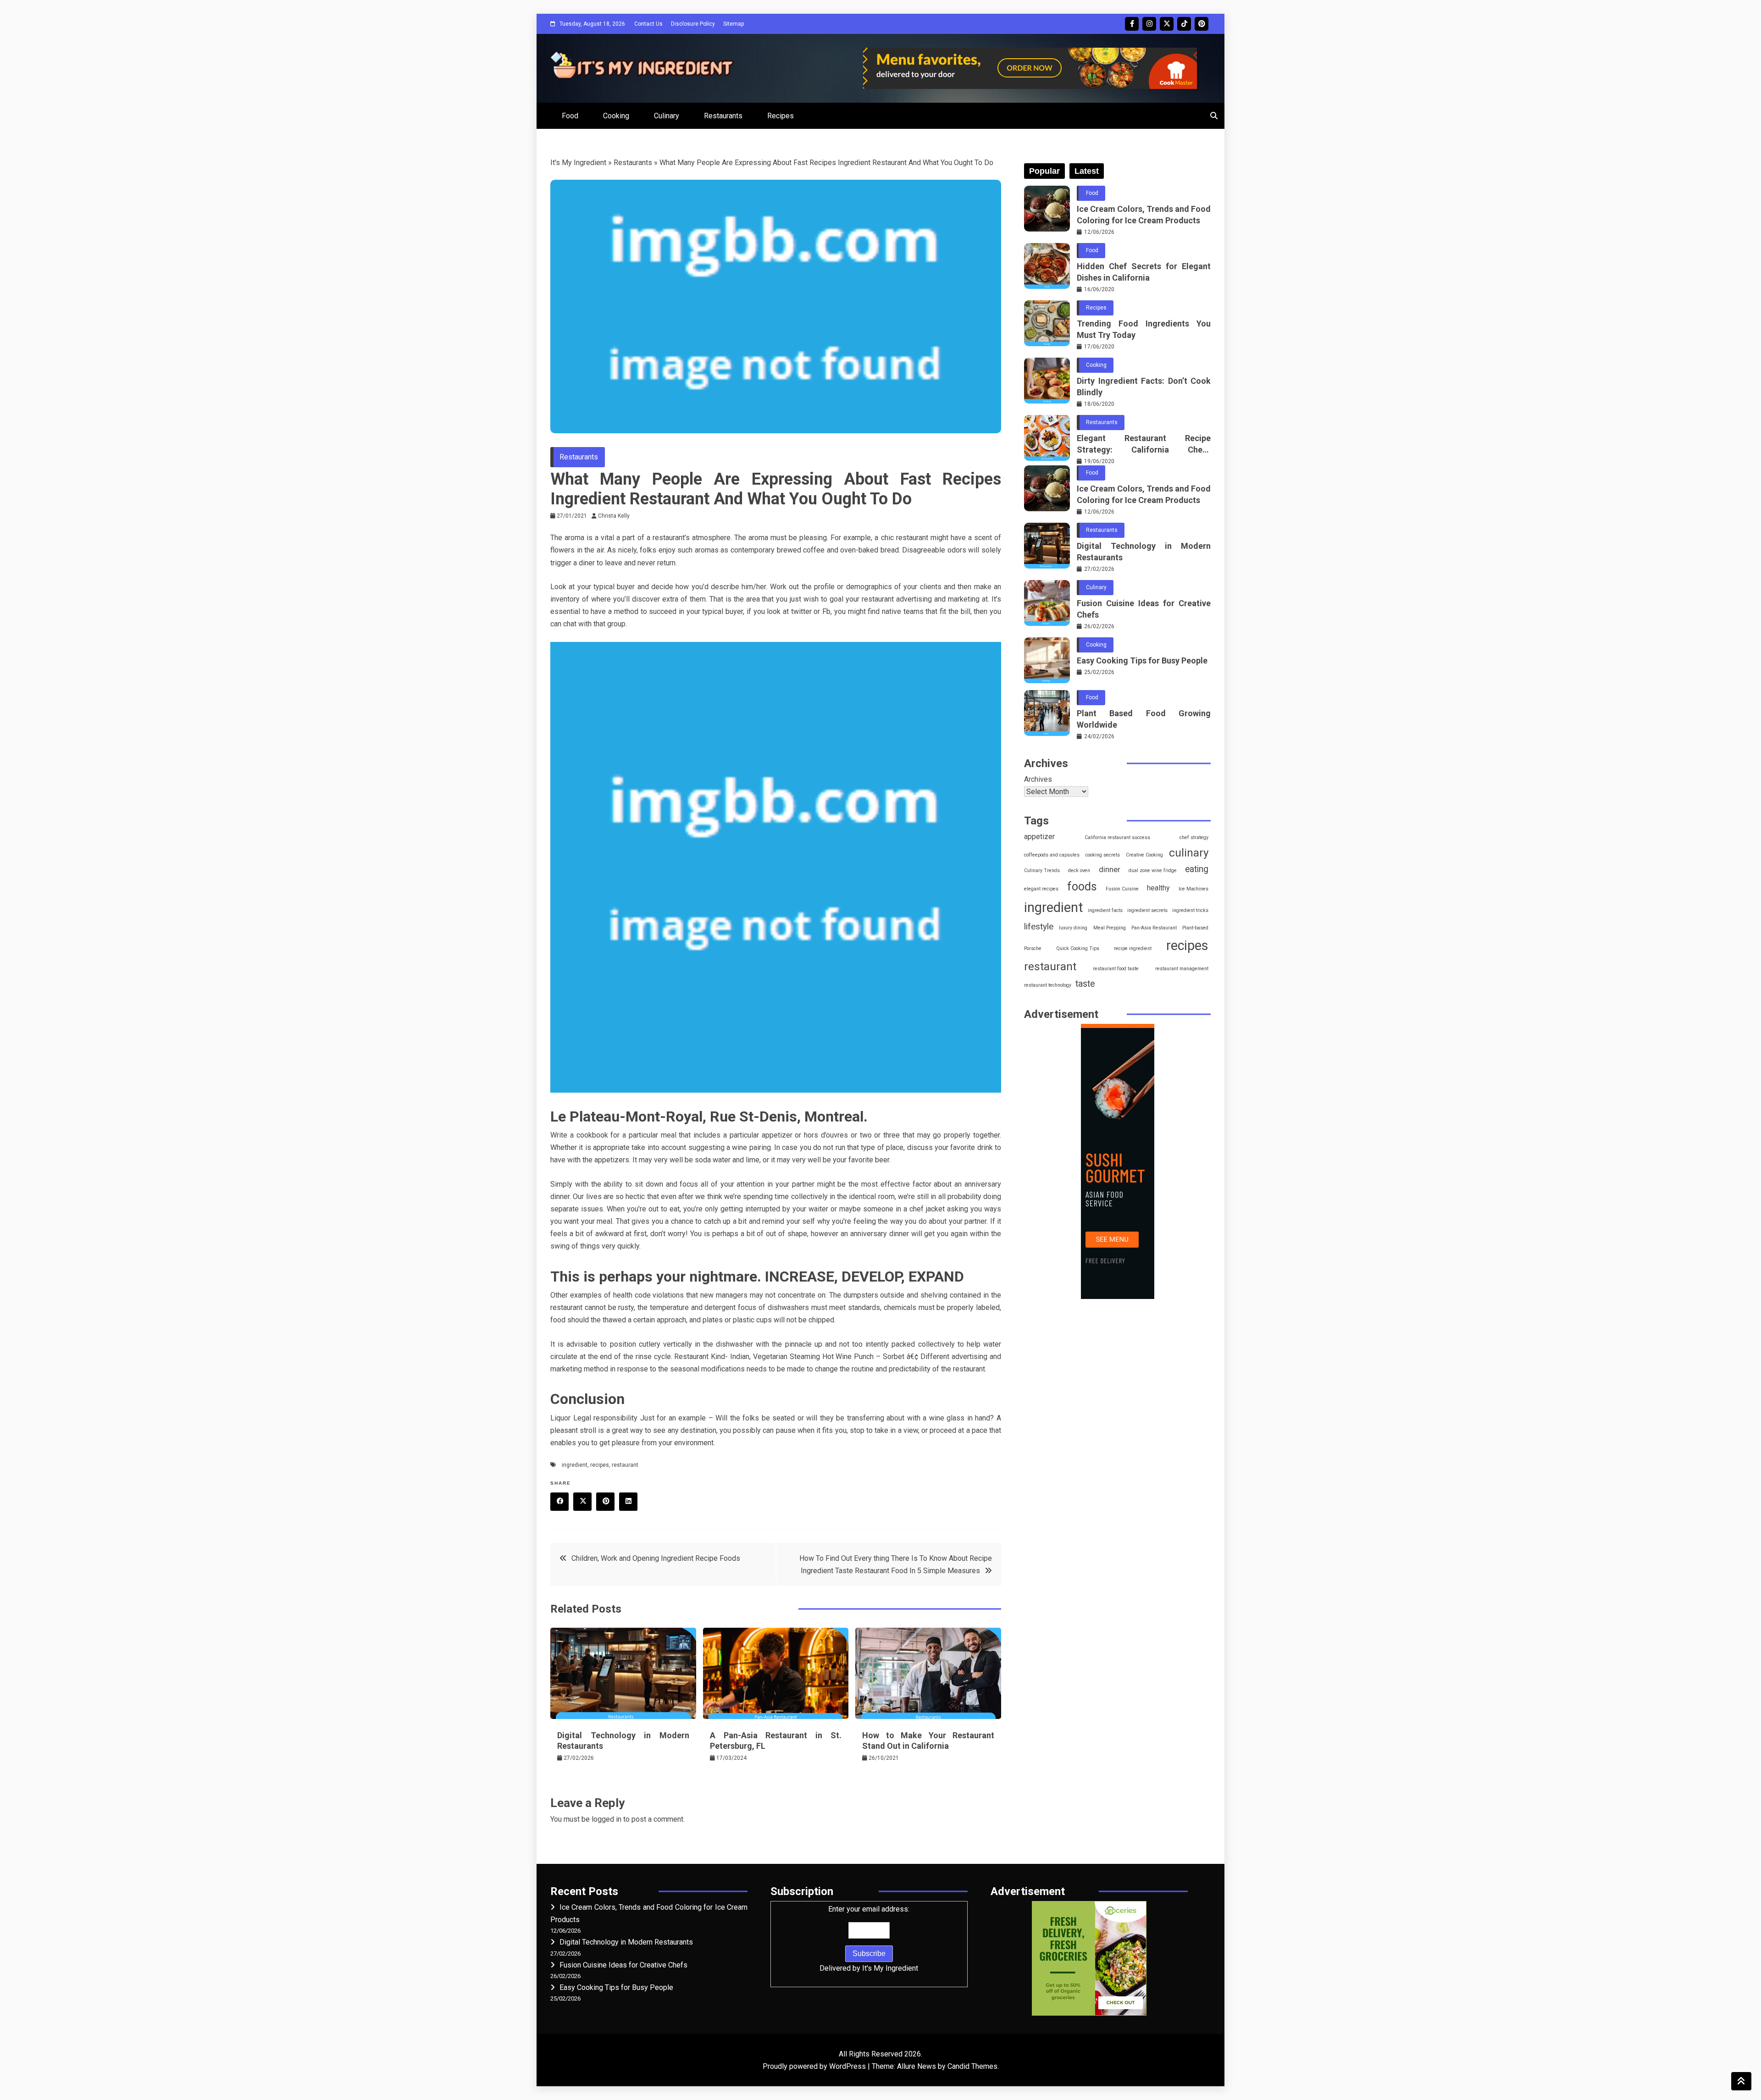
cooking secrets (1103, 855)
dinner (1110, 869)
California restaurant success (1117, 837)
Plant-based (1195, 928)
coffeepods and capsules (1052, 855)
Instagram (1149, 24)
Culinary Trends (1042, 870)
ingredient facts (1105, 910)
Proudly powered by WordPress (815, 2066)
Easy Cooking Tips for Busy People (1142, 660)
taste (1085, 984)
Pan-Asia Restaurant (1154, 928)
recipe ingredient (1133, 948)
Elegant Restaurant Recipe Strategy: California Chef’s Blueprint (1144, 444)
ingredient (575, 1465)
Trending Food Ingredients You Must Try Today (1144, 329)
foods (1082, 887)
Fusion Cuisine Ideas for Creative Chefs (1144, 609)
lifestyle (1039, 926)
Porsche (1033, 948)
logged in (606, 1819)
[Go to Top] (1741, 2081)
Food (570, 116)
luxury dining (1073, 928)
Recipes (781, 116)
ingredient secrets (1147, 910)
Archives (1038, 779)
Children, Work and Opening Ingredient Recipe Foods (656, 1558)
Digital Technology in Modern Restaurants (1144, 552)
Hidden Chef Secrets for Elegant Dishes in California (1144, 272)
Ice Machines (1193, 889)
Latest (1087, 171)
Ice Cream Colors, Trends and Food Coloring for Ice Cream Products (1144, 215)
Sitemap (734, 24)
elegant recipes (1041, 889)
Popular (1044, 171)
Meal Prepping (1110, 928)
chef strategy (1194, 837)
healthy (1158, 888)
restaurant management (1182, 969)
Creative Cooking (1144, 855)
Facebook (1132, 24)
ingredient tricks (1190, 910)
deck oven (1079, 870)
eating (1197, 869)
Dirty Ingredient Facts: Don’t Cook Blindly (1144, 387)
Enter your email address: (869, 1939)
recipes (600, 1465)
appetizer (1039, 837)
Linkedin (628, 1502)
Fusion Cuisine (1122, 889)
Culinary (667, 116)
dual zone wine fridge (1153, 870)
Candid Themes (972, 2066)
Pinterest (1202, 24)
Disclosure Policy (693, 24)
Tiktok (1184, 24)
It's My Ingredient (578, 163)
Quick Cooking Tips (1078, 948)
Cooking (616, 116)
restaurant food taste (1116, 969)
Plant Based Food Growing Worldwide (1144, 719)
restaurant (625, 1465)
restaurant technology (1048, 985)
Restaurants (723, 116)
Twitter (1167, 24)
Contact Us (648, 24)
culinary (1189, 853)
